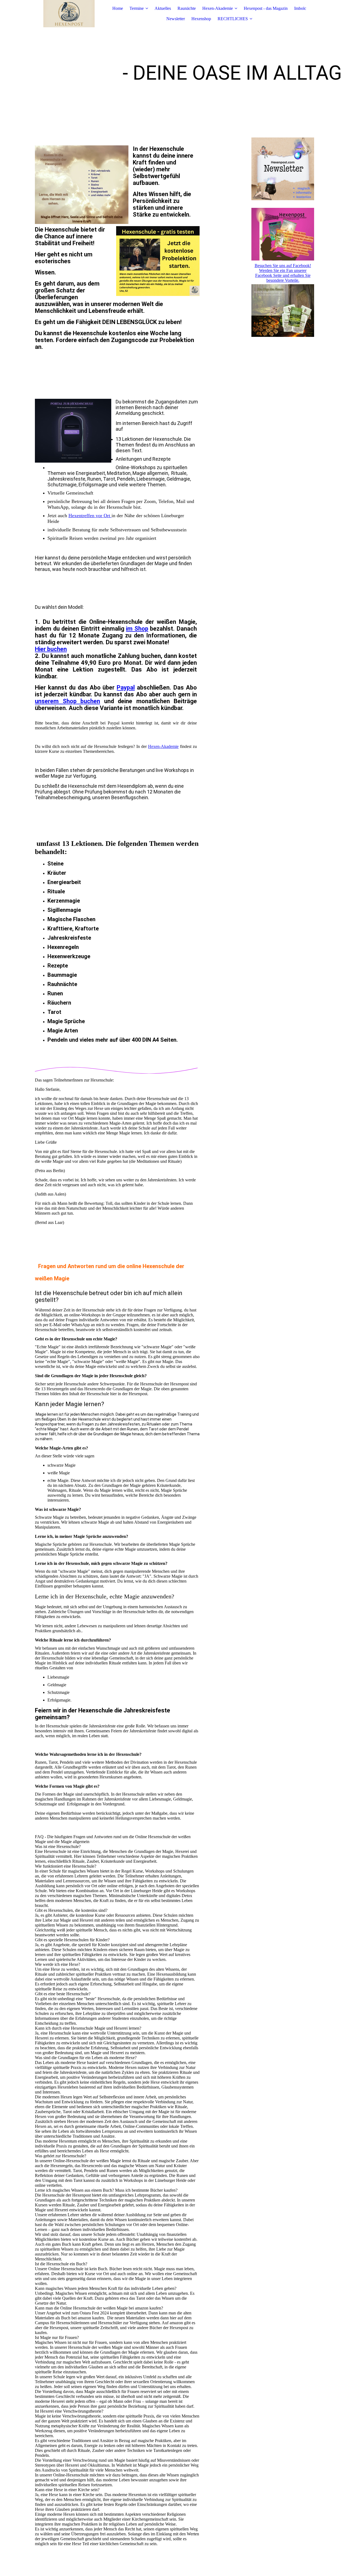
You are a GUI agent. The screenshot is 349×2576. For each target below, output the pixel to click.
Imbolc (300, 8)
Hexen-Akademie (218, 8)
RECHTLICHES (233, 19)
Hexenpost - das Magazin (266, 8)
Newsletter (176, 19)
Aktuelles (163, 8)
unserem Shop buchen (67, 701)
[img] (69, 14)
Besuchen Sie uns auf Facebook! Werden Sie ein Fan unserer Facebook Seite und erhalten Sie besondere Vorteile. (283, 273)
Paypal (126, 688)
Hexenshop (201, 19)
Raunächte (187, 8)
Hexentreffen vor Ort (90, 516)
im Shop (137, 629)
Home (118, 8)
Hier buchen (51, 649)
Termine (137, 8)
